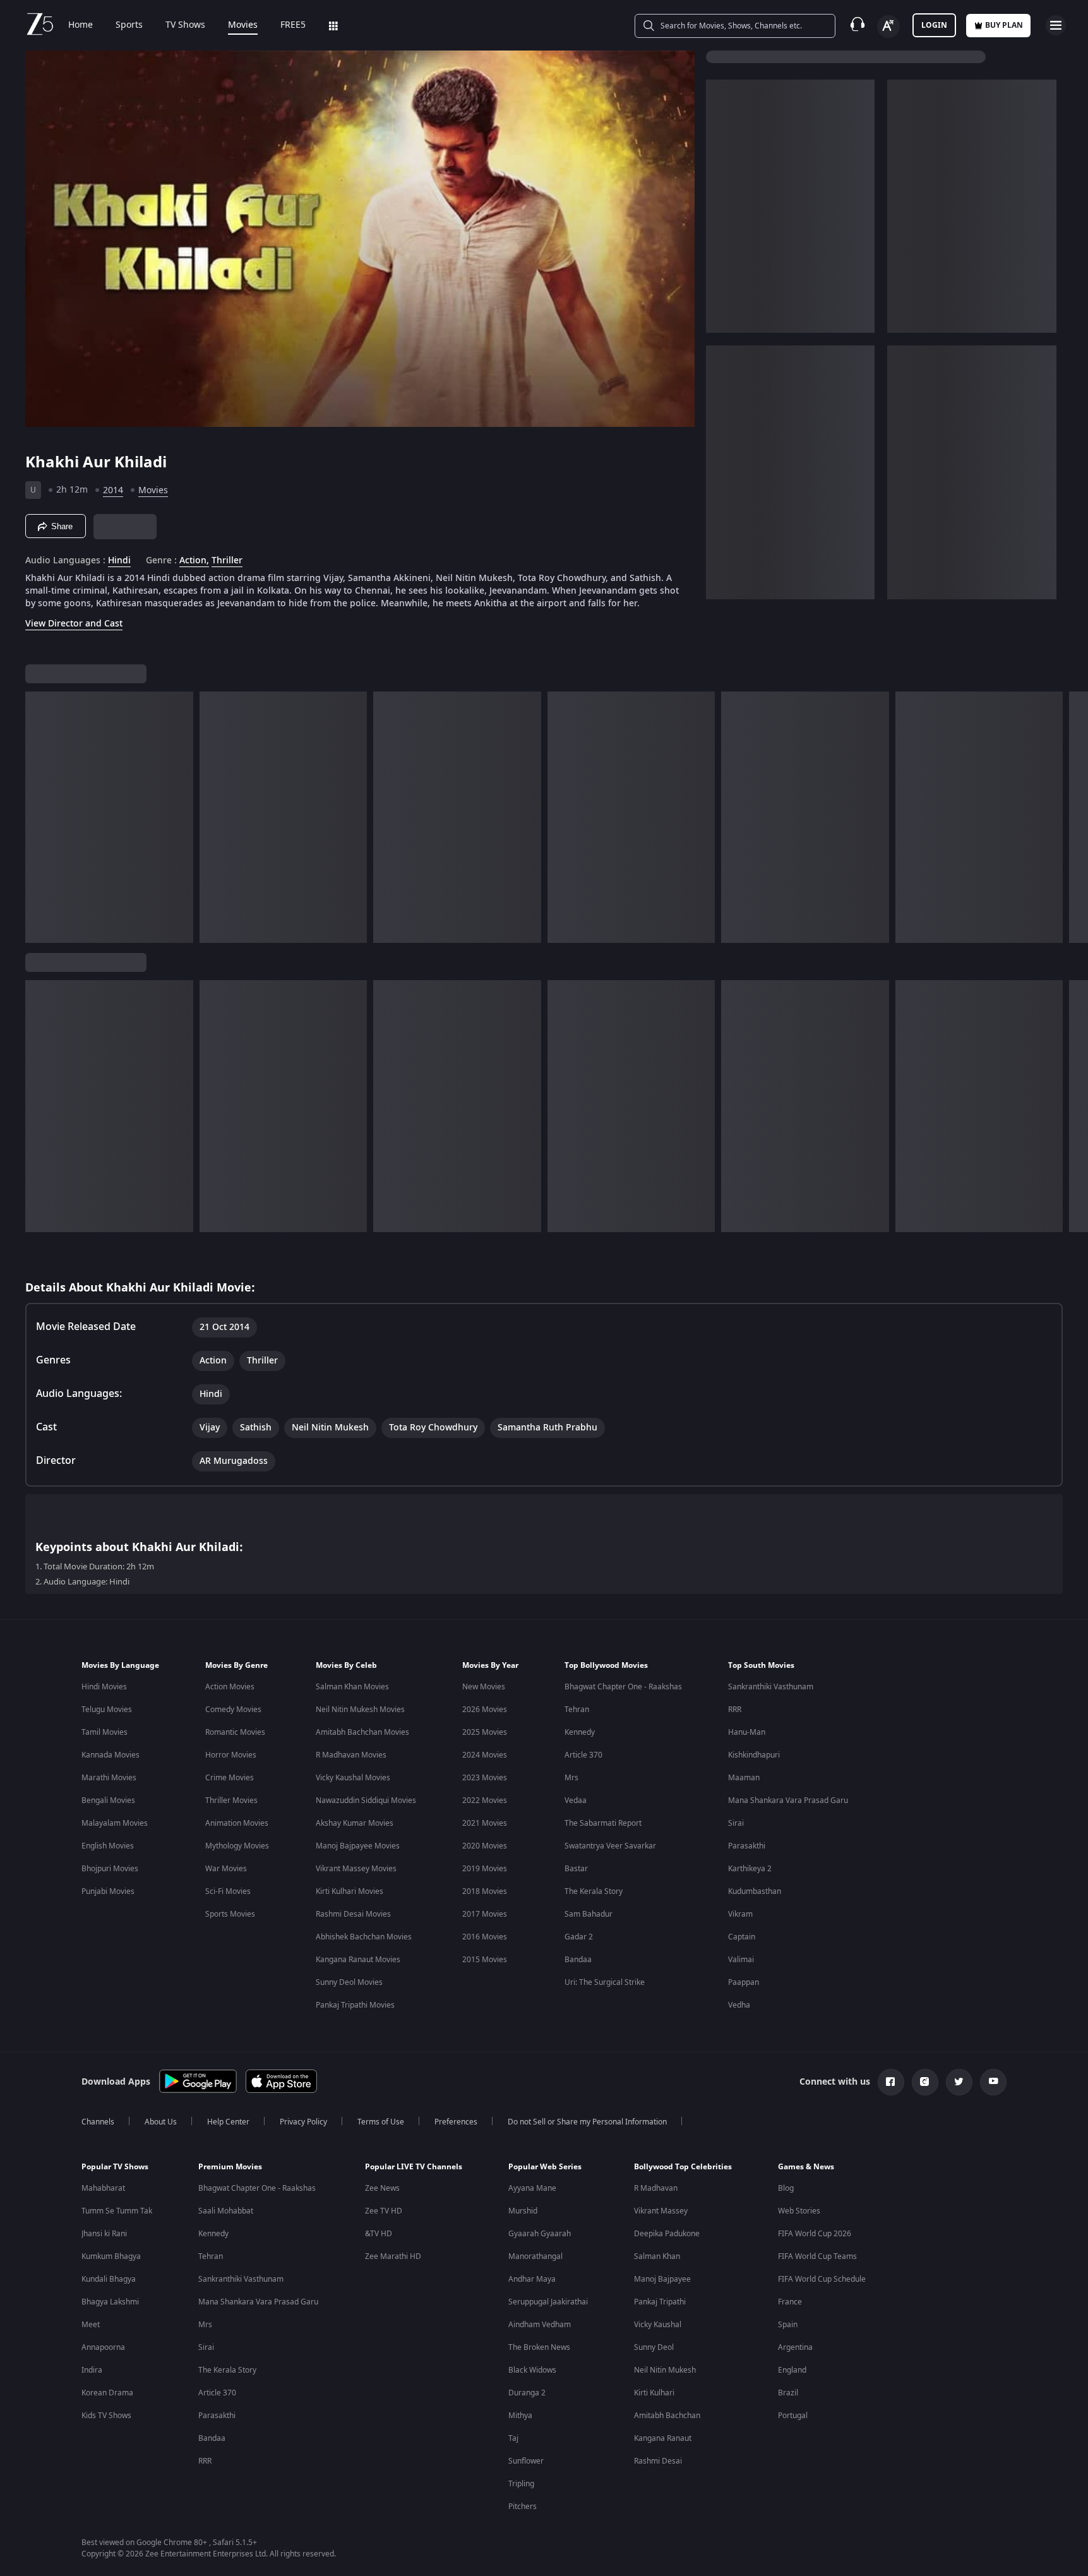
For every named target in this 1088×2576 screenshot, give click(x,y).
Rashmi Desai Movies (353, 1914)
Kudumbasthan (755, 1891)
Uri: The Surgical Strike (605, 1982)
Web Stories (799, 2211)
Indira (92, 2370)
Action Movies (230, 1687)
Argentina (795, 2347)
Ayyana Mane (532, 2188)
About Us (161, 2122)
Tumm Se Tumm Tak (117, 2211)
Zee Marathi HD (393, 2256)
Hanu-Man (747, 1732)
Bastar (576, 1869)
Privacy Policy (303, 2122)
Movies (243, 25)
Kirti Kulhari (654, 2393)
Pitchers (523, 2507)
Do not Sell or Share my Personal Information (587, 2122)
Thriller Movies (231, 1800)
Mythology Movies (237, 1846)
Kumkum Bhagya (111, 2256)
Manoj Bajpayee (662, 2279)
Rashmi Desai (658, 2461)
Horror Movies (231, 1755)
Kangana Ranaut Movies (358, 1960)
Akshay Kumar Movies (355, 1823)
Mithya (520, 2416)
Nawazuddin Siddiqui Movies (366, 1800)
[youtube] (993, 2082)
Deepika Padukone (667, 2234)
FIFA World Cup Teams (817, 2256)
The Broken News (539, 2347)
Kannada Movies (111, 1755)
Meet (91, 2325)
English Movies (108, 1846)
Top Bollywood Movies (606, 1665)
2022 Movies (485, 1800)
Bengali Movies (108, 1800)
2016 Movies (485, 1937)
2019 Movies (485, 1869)
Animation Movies (237, 1823)
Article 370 (583, 1755)
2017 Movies (485, 1914)
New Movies (484, 1687)
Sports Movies (230, 1914)
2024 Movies (485, 1755)
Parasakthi (747, 1846)
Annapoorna (103, 2347)
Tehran (577, 1710)
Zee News (382, 2188)
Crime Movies (230, 1778)
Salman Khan (657, 2256)
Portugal (793, 2416)
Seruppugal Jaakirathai (548, 2302)
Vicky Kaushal (658, 2325)
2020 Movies (485, 1846)
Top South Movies (761, 1665)
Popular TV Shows (115, 2167)
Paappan (744, 1982)
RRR (735, 1710)
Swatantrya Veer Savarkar (610, 1846)
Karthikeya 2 (750, 1869)
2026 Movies (485, 1710)
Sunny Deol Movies (349, 1982)
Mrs (571, 1778)
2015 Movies (485, 1960)
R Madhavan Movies (351, 1755)
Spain (788, 2325)
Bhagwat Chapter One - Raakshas (623, 1687)
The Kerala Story (594, 1891)
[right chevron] (1074, 817)
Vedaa (576, 1800)
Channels (98, 2122)
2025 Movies (485, 1732)
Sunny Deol (654, 2347)
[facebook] (891, 2082)
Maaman (744, 1778)
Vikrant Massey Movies (356, 1869)
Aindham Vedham (540, 2325)
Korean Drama (107, 2393)
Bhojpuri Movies (110, 1869)
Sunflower (526, 2461)
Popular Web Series (545, 2167)
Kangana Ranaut (663, 2438)
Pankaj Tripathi (660, 2302)
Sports (129, 25)
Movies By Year (490, 1665)
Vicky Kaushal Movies (353, 1778)
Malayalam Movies (115, 1823)
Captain (742, 1937)
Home (81, 25)
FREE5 (293, 25)
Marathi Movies (109, 1778)
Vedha (739, 2005)
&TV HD (379, 2234)
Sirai (736, 1823)
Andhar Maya (532, 2279)
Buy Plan (1004, 25)
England (792, 2370)
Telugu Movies (107, 1710)
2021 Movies (485, 1823)
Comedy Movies (233, 1710)
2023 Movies (485, 1778)
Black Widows (532, 2370)
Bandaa (578, 1960)
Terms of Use (381, 2122)
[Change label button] (888, 27)
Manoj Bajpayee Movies (358, 1846)
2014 (113, 490)
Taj (513, 2438)
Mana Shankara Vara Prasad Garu (788, 1800)
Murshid (523, 2211)
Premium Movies (230, 2167)
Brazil (788, 2393)
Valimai (741, 1960)
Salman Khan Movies (352, 1687)
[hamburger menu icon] (1056, 25)
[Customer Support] (858, 25)
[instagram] (925, 2082)
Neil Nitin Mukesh (665, 2370)
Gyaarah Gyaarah (540, 2234)
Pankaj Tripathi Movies (355, 2005)
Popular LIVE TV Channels (414, 2167)
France (790, 2302)
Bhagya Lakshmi (110, 2302)
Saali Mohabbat (226, 2211)
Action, (194, 561)
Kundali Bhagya (109, 2279)
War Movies (226, 1869)
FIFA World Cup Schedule (822, 2279)
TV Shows (185, 25)
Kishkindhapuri (754, 1755)
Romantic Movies (235, 1732)
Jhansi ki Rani (104, 2234)
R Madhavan (656, 2188)
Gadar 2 (579, 1937)
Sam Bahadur (589, 1914)
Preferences (456, 2122)
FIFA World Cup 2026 (815, 2234)
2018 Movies (485, 1891)
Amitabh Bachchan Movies (362, 1732)
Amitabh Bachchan (667, 2416)
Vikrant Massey (661, 2211)
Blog (786, 2188)
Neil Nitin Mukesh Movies (360, 1710)
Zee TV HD (384, 2211)
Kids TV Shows (106, 2416)
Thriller (227, 561)
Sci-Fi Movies (228, 1891)
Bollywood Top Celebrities (683, 2167)
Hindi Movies (104, 1687)
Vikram (740, 1914)
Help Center (228, 2122)
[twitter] (959, 2082)
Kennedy (580, 1732)
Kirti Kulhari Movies (350, 1891)
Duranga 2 (527, 2393)
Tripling (521, 2484)
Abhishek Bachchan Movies (364, 1937)
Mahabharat (103, 2188)
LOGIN (934, 25)
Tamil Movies (105, 1732)
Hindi (119, 561)
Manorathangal (535, 2256)
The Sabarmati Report (603, 1823)
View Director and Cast (74, 624)
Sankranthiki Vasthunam (771, 1687)
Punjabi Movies (108, 1891)
